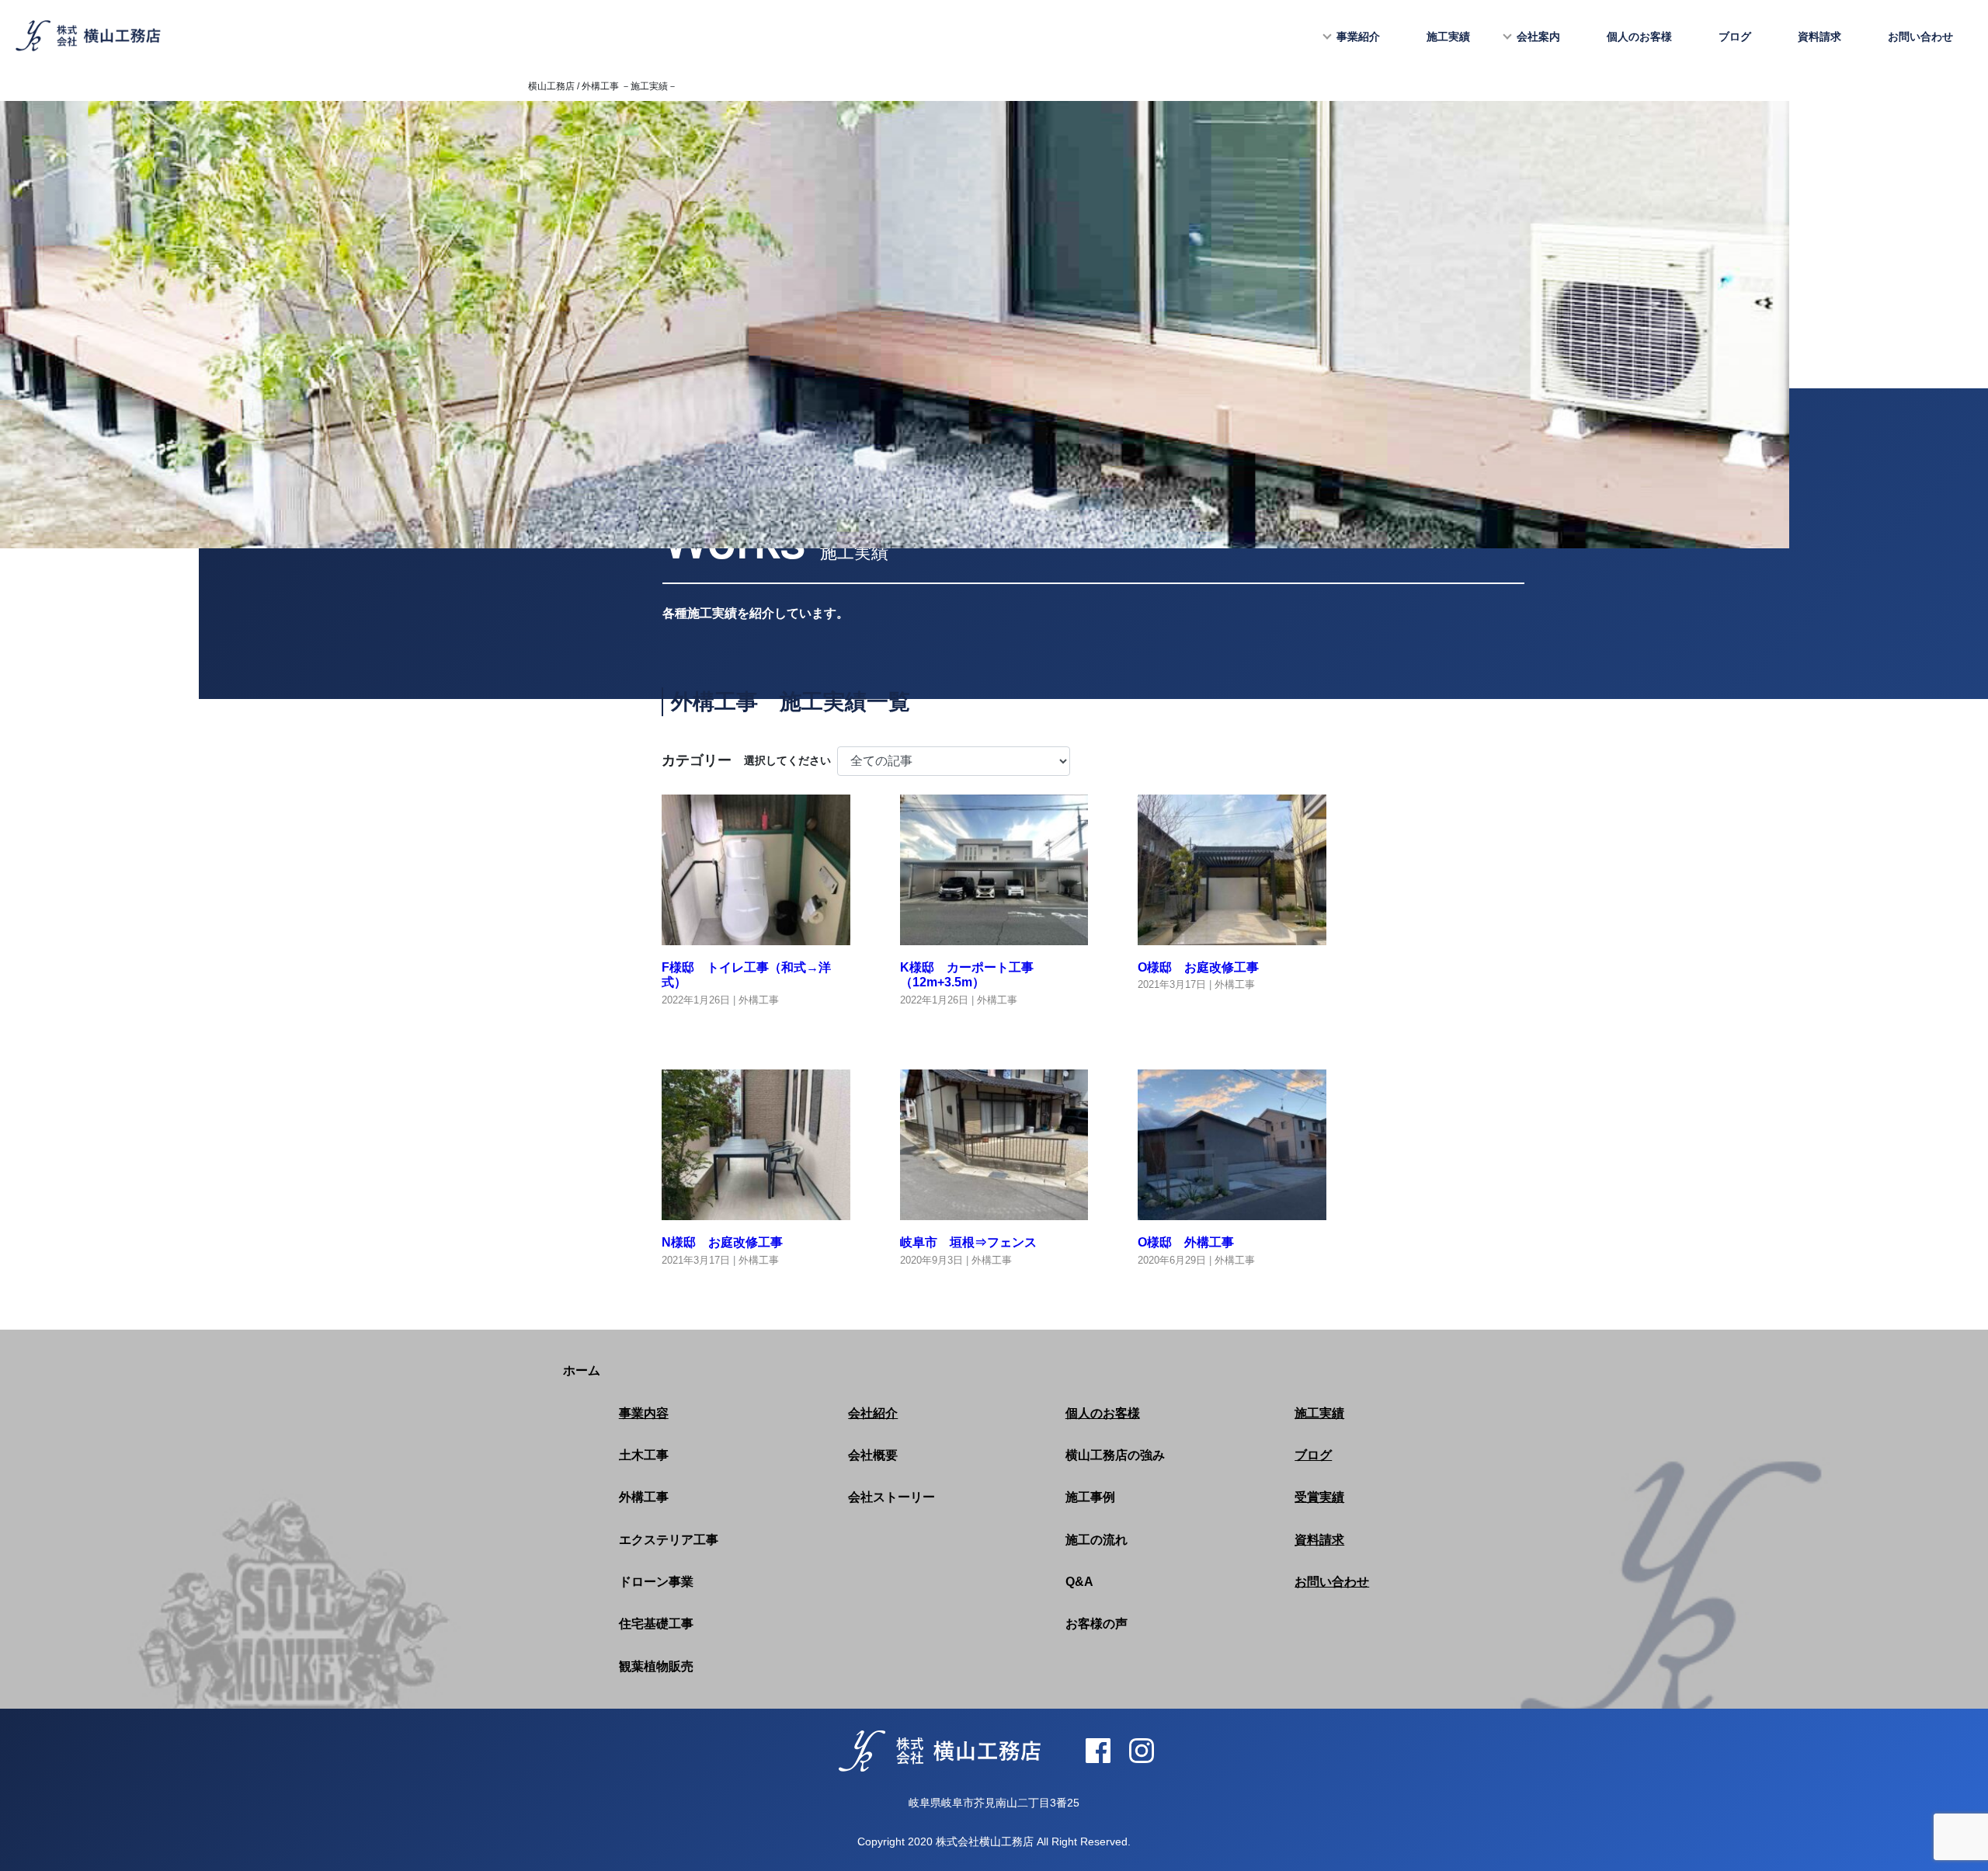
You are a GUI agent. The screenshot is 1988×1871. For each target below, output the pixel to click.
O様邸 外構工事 (1186, 1242)
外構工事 (759, 1000)
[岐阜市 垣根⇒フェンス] (994, 1210)
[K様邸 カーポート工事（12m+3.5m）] (994, 935)
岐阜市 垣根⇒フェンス (968, 1242)
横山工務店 (551, 86)
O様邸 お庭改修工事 (1198, 967)
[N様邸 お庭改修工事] (756, 1210)
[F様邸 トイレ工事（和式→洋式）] (756, 935)
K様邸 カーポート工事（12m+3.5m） (967, 975)
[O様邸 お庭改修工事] (1232, 935)
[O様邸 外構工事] (1232, 1210)
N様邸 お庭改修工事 (722, 1242)
